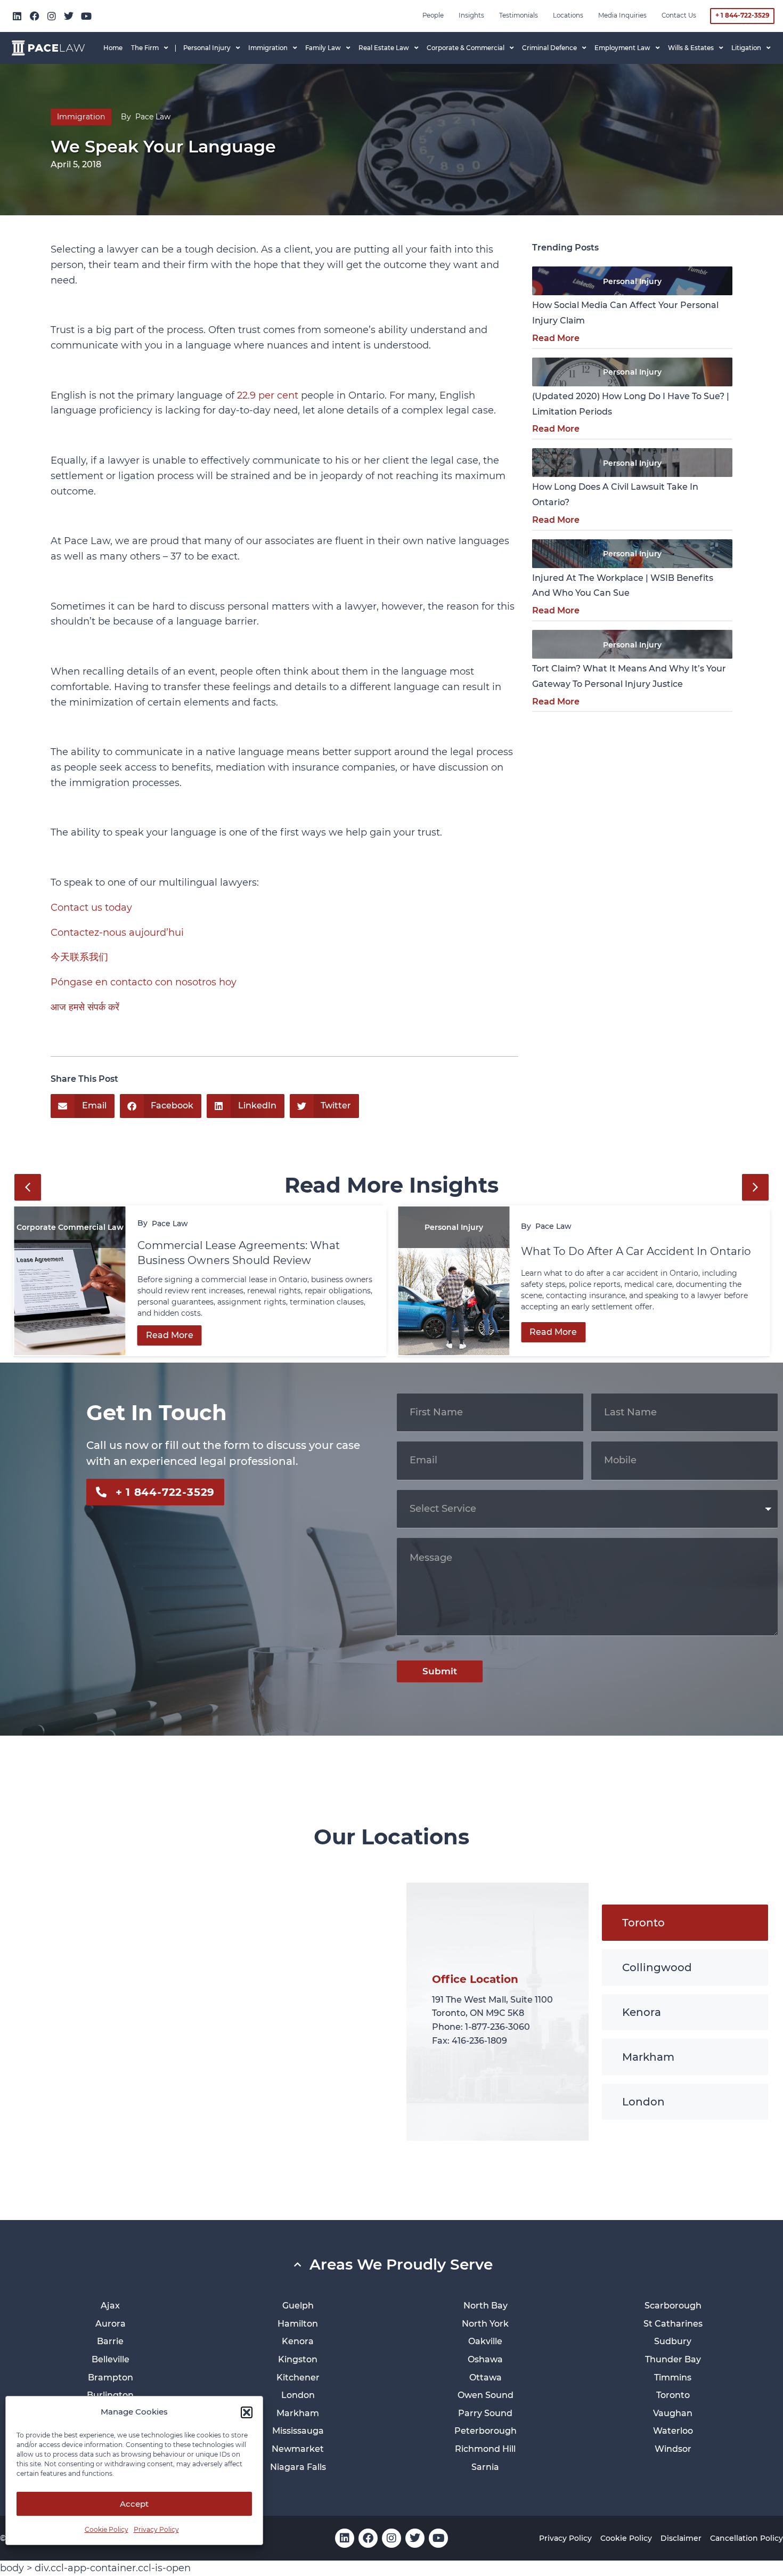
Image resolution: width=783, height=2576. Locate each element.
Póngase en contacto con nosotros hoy (144, 982)
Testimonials (519, 15)
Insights (471, 15)
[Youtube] (86, 16)
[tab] (685, 1923)
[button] (247, 2412)
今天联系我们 (79, 957)
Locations (568, 15)
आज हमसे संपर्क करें (85, 1007)
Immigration (81, 117)
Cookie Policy (107, 2529)
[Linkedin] (17, 16)
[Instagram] (52, 16)
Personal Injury (632, 281)
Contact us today (91, 908)
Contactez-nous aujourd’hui (117, 933)
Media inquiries (622, 15)
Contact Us (679, 15)
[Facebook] (34, 16)
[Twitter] (69, 16)
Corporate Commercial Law (70, 1227)
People (433, 15)
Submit (440, 1671)
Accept (134, 2504)
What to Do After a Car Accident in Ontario (637, 1251)
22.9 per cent (268, 395)
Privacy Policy (156, 2529)
